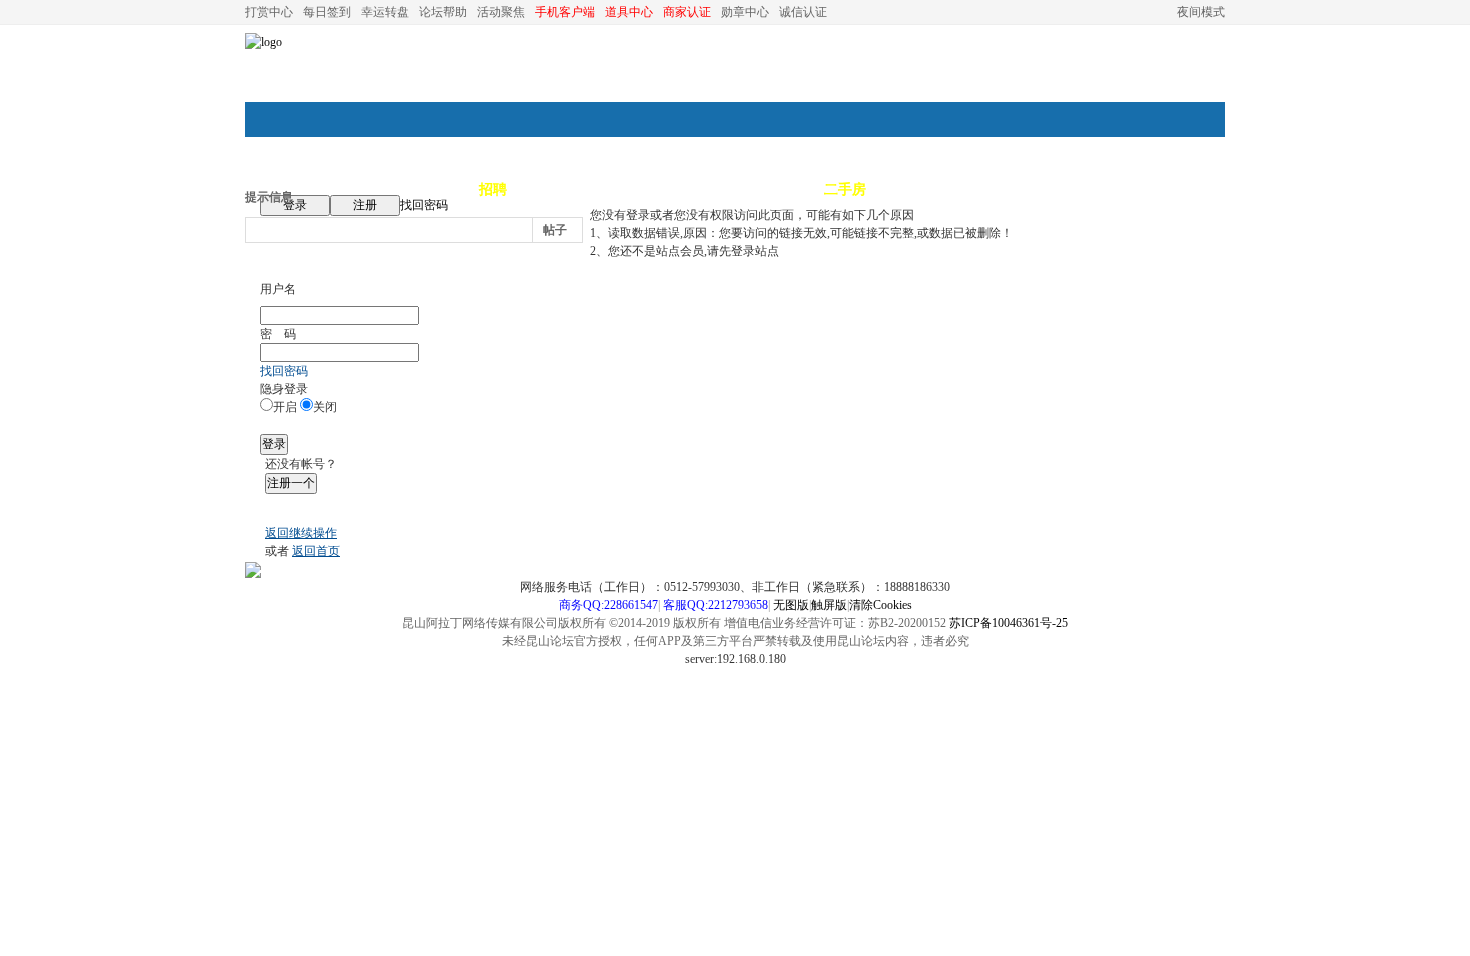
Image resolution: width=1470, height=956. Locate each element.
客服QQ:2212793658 (715, 605)
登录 (295, 205)
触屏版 (829, 605)
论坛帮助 (443, 12)
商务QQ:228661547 (608, 605)
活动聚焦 (501, 12)
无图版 (791, 605)
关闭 (325, 407)
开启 (285, 407)
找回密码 (424, 205)
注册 (365, 205)
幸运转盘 (385, 12)
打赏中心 (269, 12)
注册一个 (291, 483)
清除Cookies (880, 605)
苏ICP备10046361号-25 (1008, 623)
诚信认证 (803, 12)
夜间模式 (1201, 12)
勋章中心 (745, 12)
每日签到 (327, 12)
